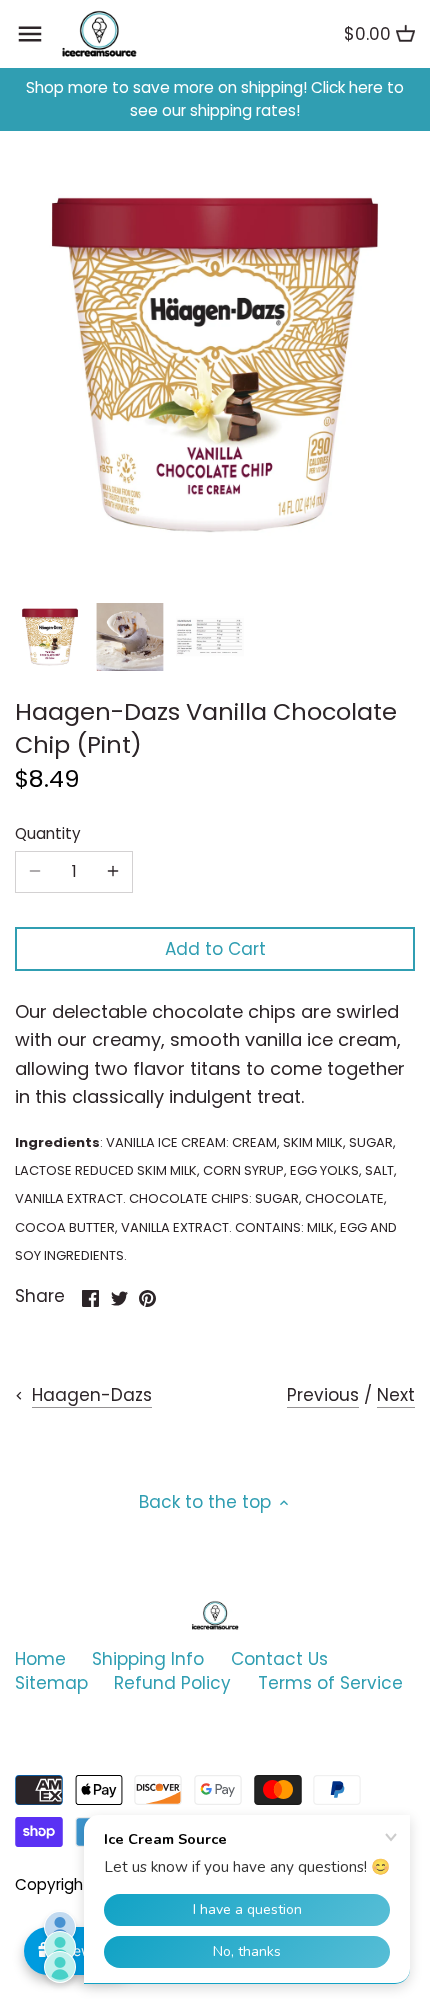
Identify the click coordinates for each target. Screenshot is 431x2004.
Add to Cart (215, 949)
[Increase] (113, 872)
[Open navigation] (30, 34)
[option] (50, 637)
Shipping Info (148, 1659)
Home (40, 1659)
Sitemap (51, 1683)
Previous (323, 1395)
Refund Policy (172, 1683)
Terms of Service (330, 1683)
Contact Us (279, 1659)
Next (396, 1395)
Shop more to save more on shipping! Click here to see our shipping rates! (215, 99)
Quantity (48, 834)
